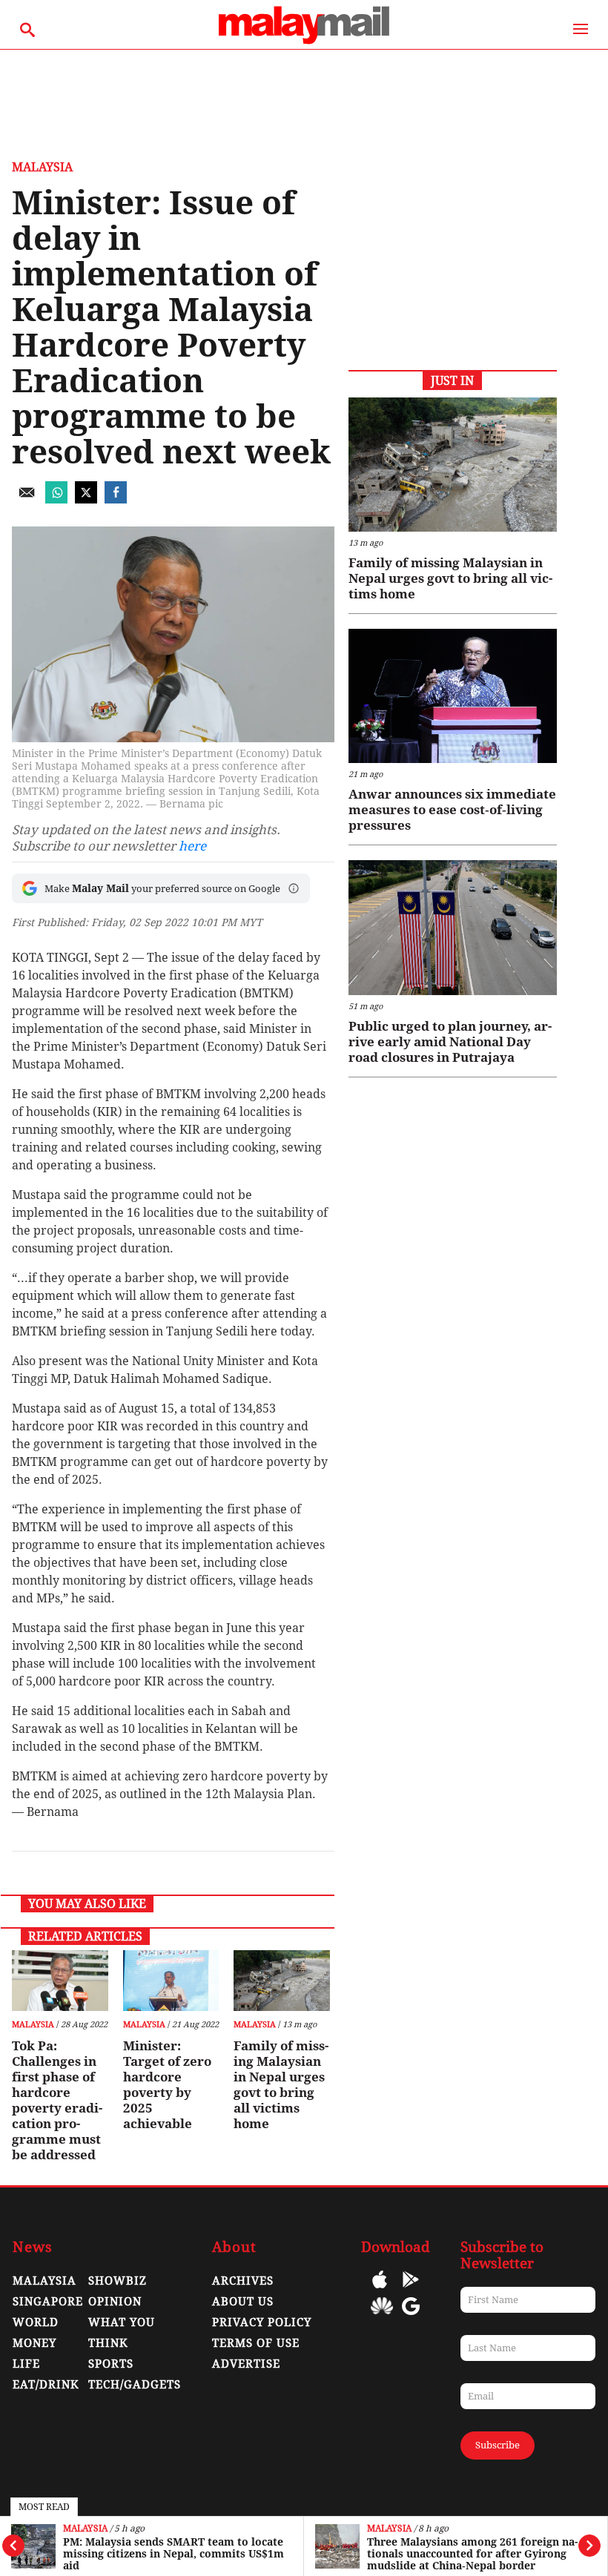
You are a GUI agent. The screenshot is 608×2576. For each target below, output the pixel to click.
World (36, 2322)
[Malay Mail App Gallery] (382, 2317)
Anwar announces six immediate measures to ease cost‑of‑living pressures (452, 810)
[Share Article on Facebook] (116, 499)
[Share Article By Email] (27, 499)
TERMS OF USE (256, 2343)
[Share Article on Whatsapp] (56, 499)
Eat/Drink (46, 2385)
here (192, 846)
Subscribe (498, 2445)
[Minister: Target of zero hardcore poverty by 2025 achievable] (171, 1981)
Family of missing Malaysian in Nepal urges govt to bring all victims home (281, 2085)
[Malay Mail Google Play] (411, 2290)
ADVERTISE (246, 2364)
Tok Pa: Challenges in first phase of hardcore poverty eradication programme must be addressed (57, 2100)
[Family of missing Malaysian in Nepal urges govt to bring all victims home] (281, 1981)
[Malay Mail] (304, 42)
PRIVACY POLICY (262, 2322)
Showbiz (118, 2281)
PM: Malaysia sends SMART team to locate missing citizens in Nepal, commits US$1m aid (174, 2554)
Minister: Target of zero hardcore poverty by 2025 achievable (167, 2085)
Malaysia (85, 2529)
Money (34, 2343)
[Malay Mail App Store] (380, 2290)
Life (26, 2364)
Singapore (48, 2302)
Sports (111, 2364)
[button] (294, 888)
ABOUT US (243, 2302)
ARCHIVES (243, 2281)
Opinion (115, 2302)
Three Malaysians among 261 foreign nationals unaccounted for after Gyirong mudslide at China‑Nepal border (472, 2554)
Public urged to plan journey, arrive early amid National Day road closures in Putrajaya (450, 1042)
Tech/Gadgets (135, 2385)
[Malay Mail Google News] (411, 2317)
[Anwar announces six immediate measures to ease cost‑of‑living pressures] (453, 696)
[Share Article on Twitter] (86, 499)
